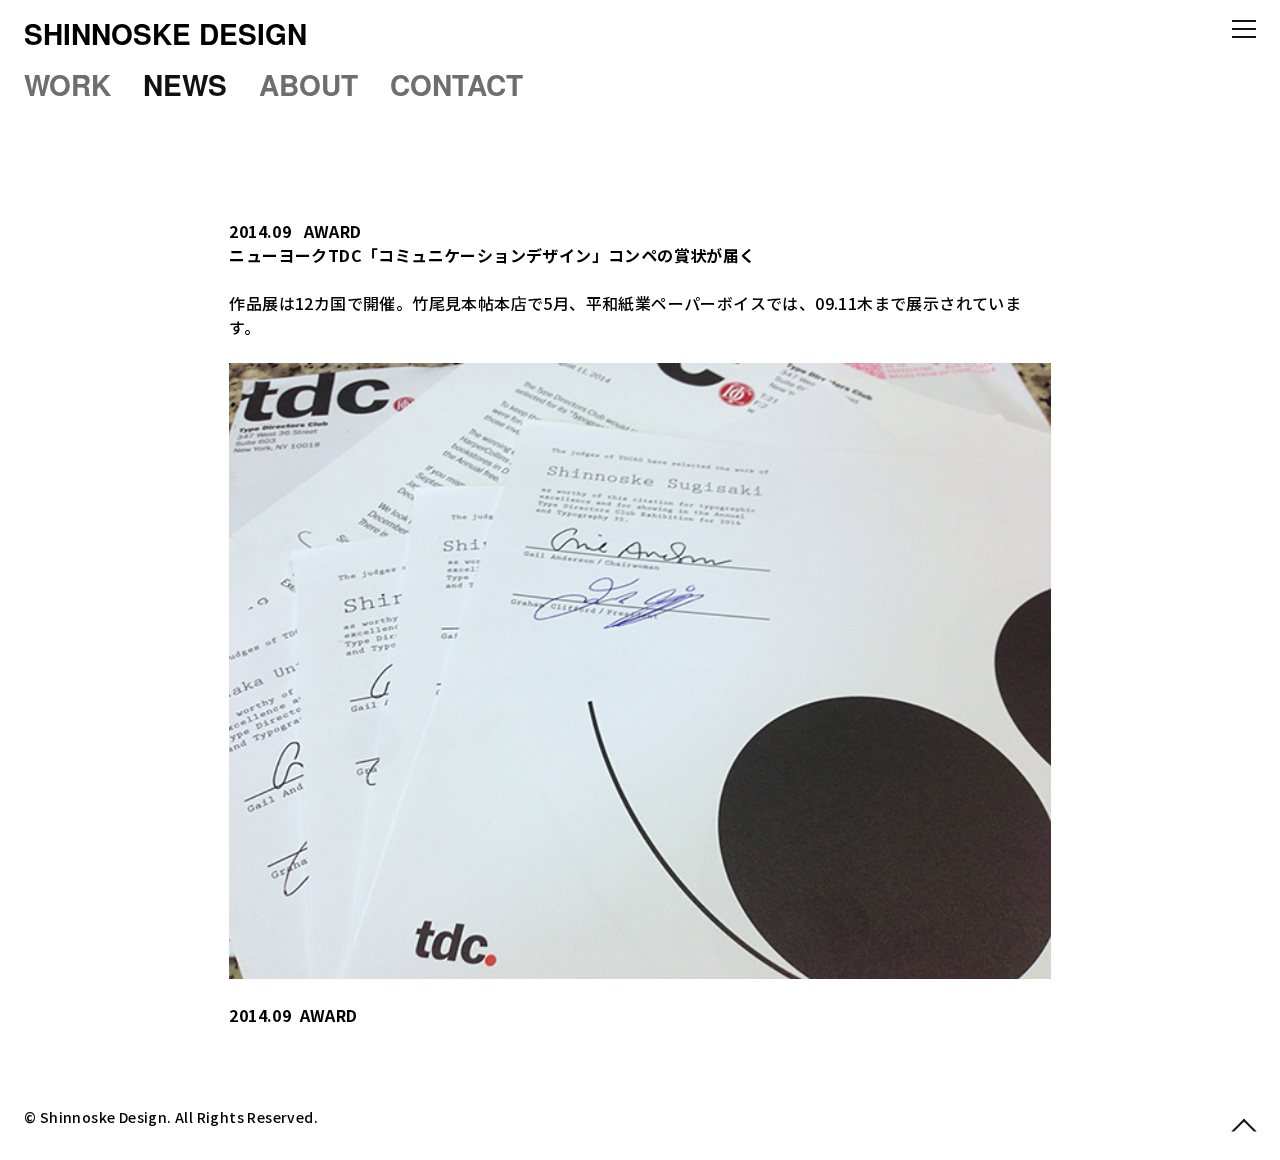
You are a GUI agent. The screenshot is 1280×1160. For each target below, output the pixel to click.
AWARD (333, 231)
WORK (67, 84)
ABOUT (308, 84)
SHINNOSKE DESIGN (165, 33)
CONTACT (456, 84)
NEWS (185, 84)
